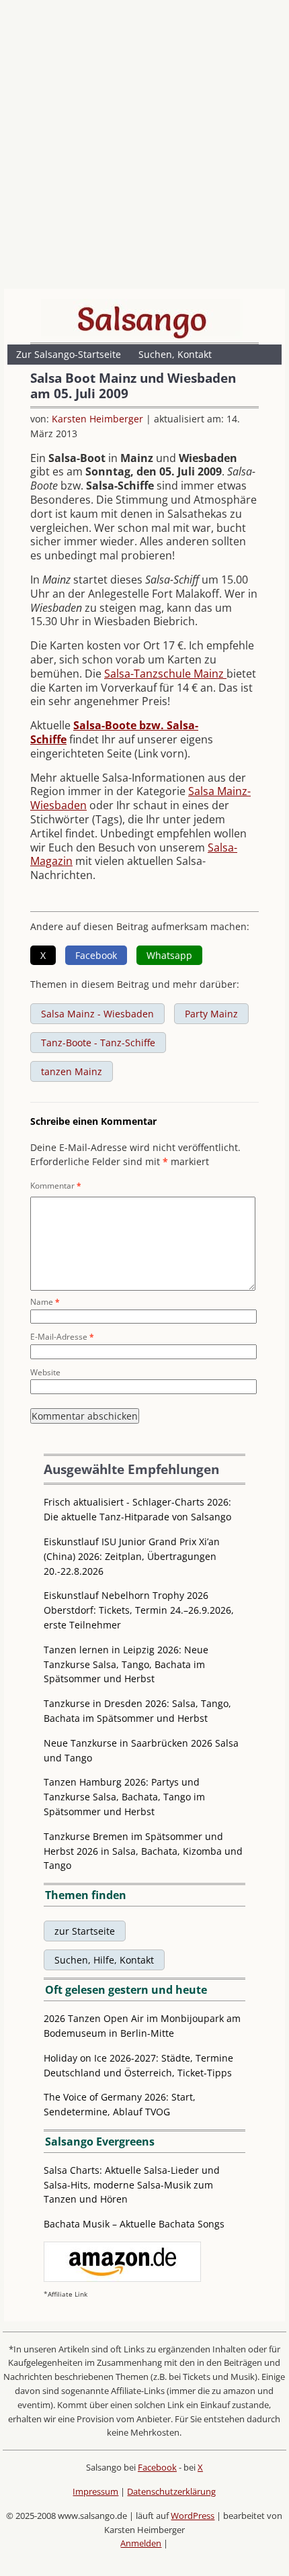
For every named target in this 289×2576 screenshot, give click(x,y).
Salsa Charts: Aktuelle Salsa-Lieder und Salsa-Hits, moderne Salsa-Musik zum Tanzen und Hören (132, 2185)
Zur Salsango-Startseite (69, 354)
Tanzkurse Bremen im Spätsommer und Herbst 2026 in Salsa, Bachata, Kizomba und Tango (143, 1851)
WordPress (193, 2516)
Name (45, 1302)
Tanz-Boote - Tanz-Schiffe (98, 1043)
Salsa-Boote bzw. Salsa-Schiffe (114, 732)
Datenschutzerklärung (171, 2491)
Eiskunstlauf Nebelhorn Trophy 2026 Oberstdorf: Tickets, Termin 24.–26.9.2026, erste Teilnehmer (139, 1610)
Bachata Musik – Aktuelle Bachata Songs (134, 2224)
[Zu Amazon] (122, 2278)
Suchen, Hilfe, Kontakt (104, 1960)
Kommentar (56, 1186)
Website (45, 1372)
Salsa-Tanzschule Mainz (165, 674)
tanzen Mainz (72, 1071)
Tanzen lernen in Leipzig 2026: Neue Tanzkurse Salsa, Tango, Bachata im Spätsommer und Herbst (126, 1664)
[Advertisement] (144, 148)
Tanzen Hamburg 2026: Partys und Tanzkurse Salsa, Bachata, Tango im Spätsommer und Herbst (124, 1797)
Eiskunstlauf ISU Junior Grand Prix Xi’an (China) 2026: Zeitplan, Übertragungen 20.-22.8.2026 (132, 1556)
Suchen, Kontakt (175, 354)
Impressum (95, 2491)
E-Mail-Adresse (62, 1337)
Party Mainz (211, 1014)
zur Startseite (85, 1931)
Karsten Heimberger (97, 419)
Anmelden (141, 2543)
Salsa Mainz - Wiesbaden (97, 1014)
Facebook (157, 2467)
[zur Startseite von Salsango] (142, 319)
